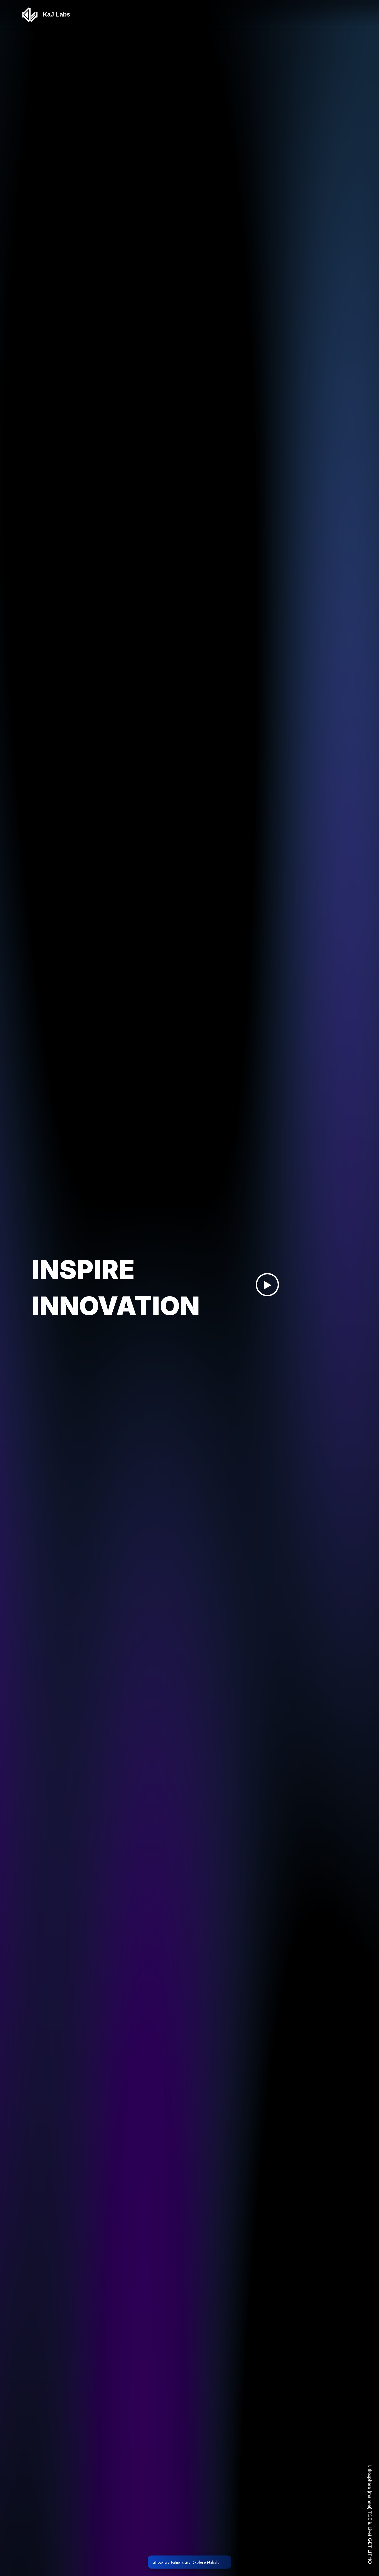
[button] (267, 1285)
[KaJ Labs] (30, 15)
